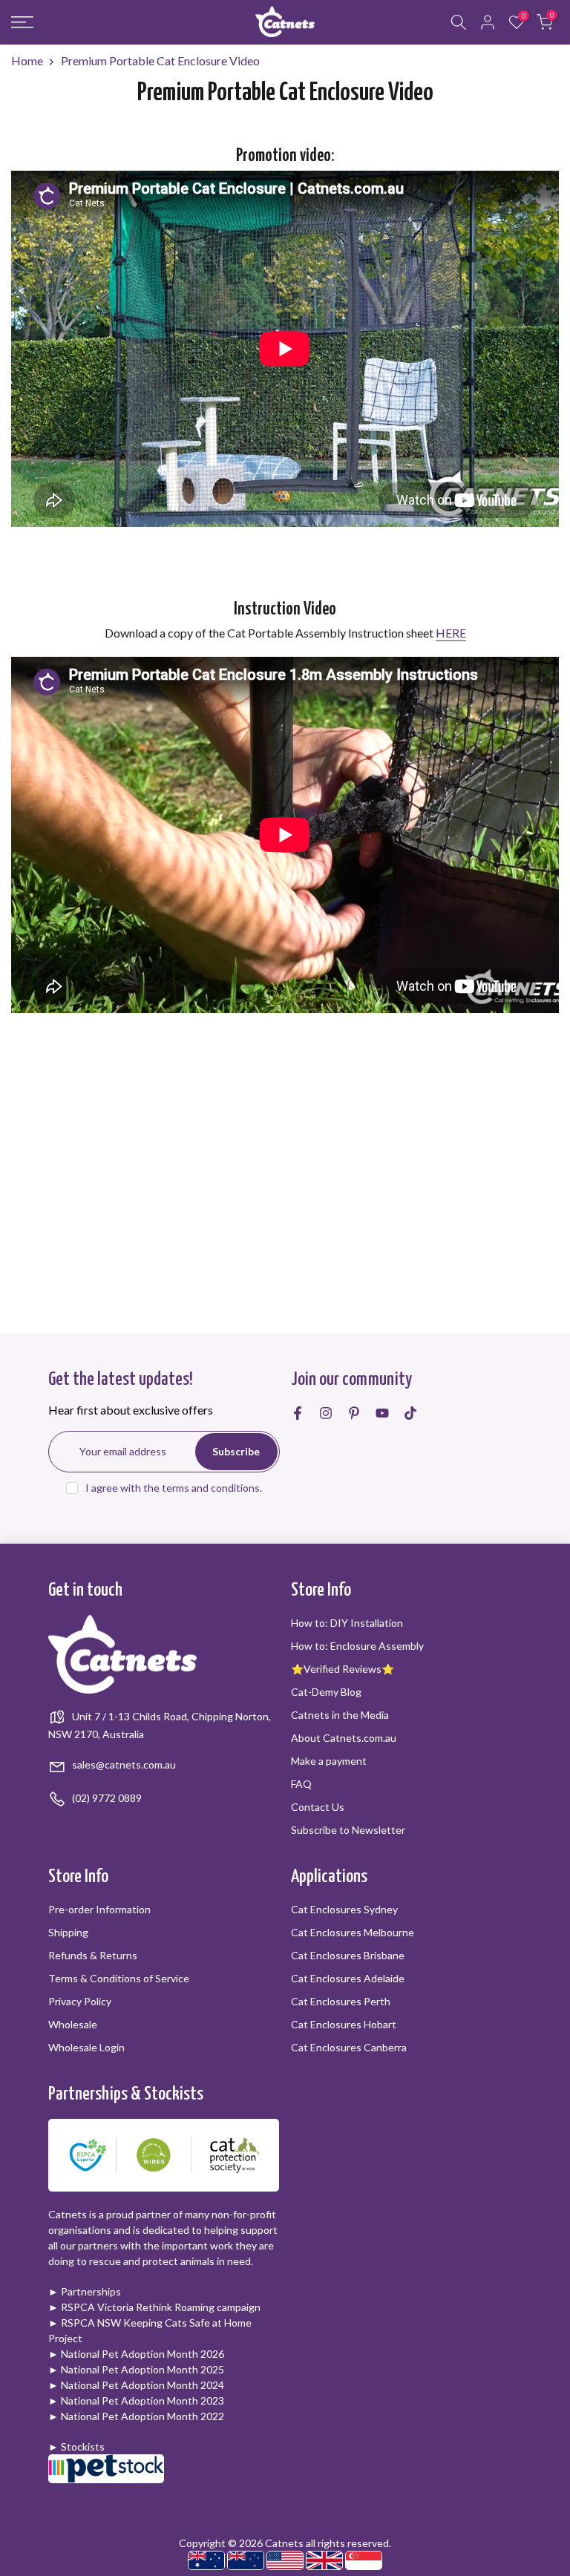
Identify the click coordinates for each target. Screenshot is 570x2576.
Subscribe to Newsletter (348, 1830)
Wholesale (73, 2024)
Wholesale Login (86, 2047)
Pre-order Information (99, 1909)
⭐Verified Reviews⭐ (343, 1669)
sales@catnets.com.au (123, 1764)
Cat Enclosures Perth (341, 2001)
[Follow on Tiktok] (410, 1413)
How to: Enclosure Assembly (357, 1646)
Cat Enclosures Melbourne (353, 1932)
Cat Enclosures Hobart (344, 2024)
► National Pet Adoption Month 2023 (136, 2400)
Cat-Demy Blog (326, 1692)
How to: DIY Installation (347, 1623)
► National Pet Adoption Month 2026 (136, 2354)
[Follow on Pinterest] (354, 1413)
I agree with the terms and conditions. (174, 1488)
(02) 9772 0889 (106, 1798)
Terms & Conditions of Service (119, 1978)
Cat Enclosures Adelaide (348, 1978)
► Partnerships (85, 2291)
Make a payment (329, 1761)
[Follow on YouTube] (382, 1413)
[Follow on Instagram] (326, 1413)
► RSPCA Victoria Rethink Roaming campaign (154, 2307)
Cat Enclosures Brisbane (348, 1955)
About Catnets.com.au (344, 1738)
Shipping (68, 1932)
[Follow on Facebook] (298, 1413)
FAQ (301, 1784)
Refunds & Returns (93, 1955)
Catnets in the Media (340, 1715)
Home (27, 60)
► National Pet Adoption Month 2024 (136, 2385)
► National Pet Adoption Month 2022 (136, 2416)
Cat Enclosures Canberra (349, 2047)
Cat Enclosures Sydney (344, 1909)
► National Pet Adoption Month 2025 (136, 2369)
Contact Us (318, 1807)
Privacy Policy (80, 2001)
